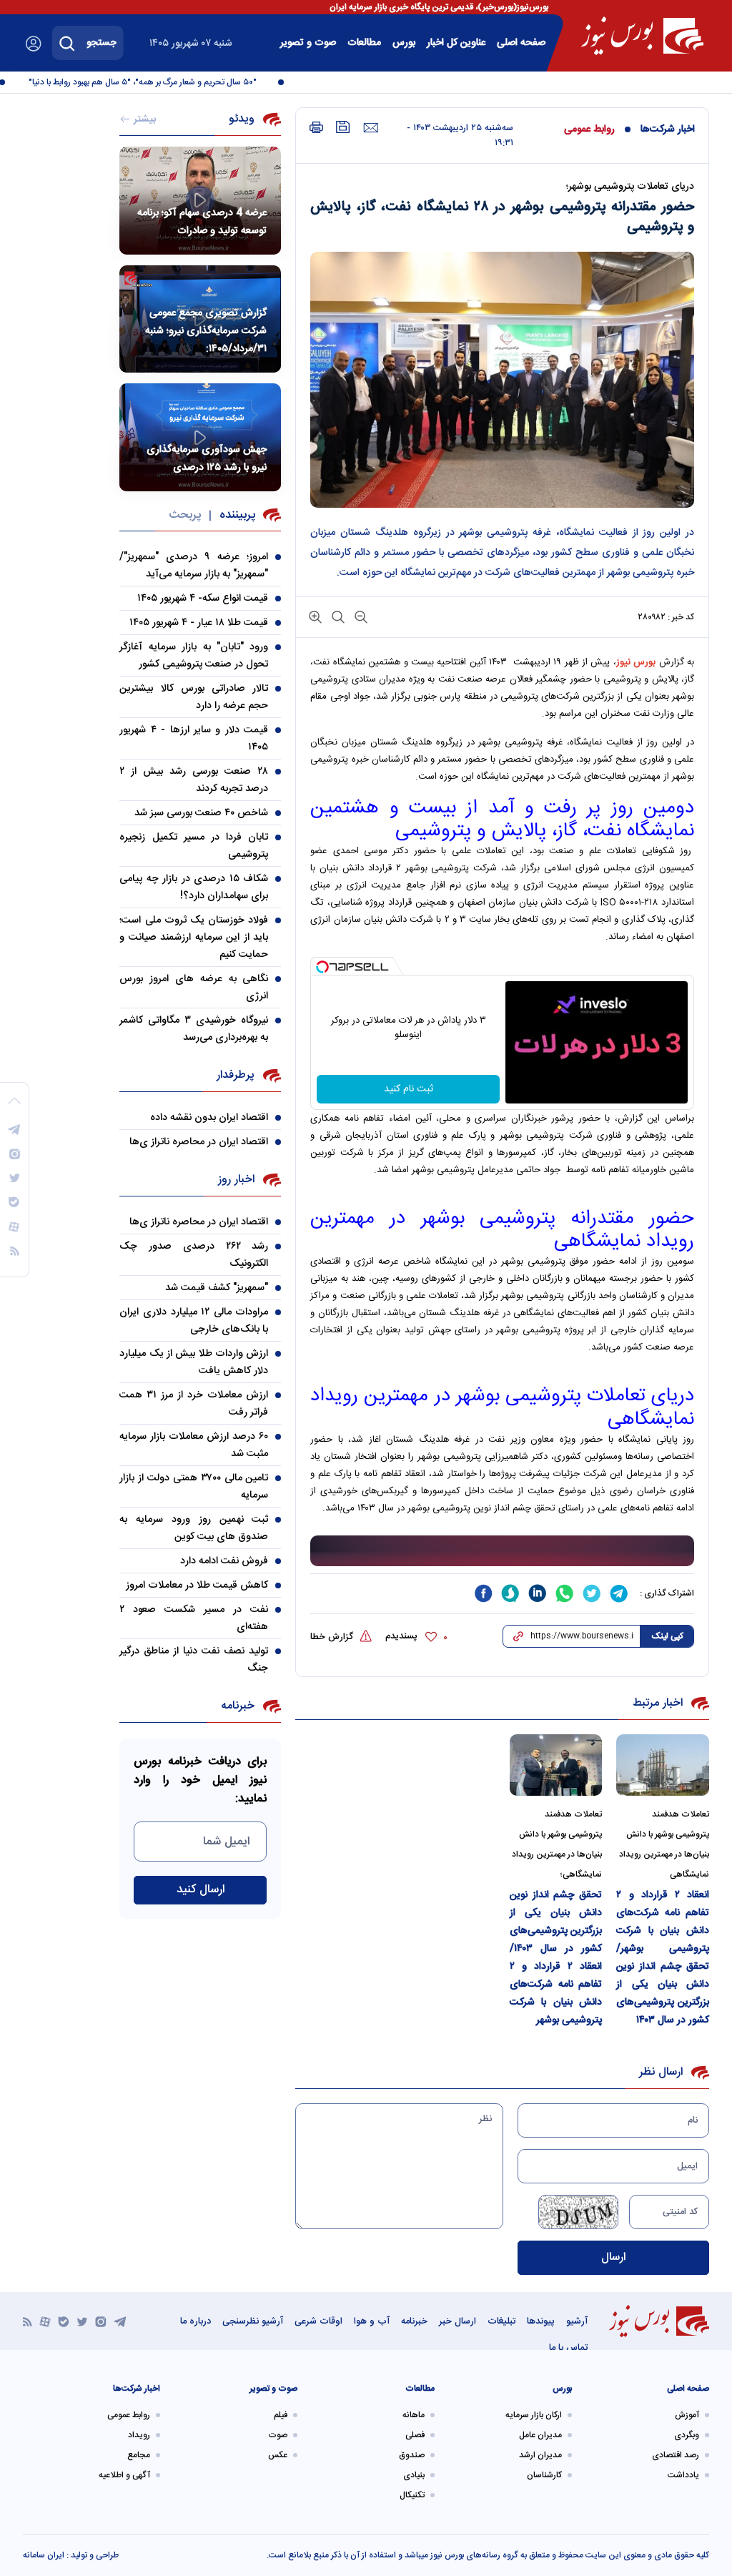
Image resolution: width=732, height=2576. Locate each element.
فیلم (281, 2415)
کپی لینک (667, 1636)
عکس (278, 2455)
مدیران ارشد (540, 2455)
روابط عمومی (589, 129)
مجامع (139, 2455)
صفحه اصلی (521, 43)
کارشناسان (544, 2475)
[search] (67, 43)
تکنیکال (412, 2495)
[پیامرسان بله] (64, 2321)
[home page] (642, 36)
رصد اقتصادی (676, 2455)
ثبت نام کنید (409, 1089)
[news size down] (360, 616)
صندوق (412, 2455)
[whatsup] (565, 1593)
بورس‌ (404, 43)
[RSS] (28, 2321)
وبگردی (687, 2435)
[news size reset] (337, 616)
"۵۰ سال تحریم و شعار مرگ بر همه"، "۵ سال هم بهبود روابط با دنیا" (164, 82)
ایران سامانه (44, 2555)
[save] (343, 127)
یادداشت (683, 2475)
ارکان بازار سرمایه (534, 2415)
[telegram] (619, 1593)
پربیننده (237, 515)
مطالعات (364, 43)
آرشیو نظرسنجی (253, 2321)
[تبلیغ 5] (502, 1551)
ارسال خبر (457, 2321)
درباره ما (196, 2321)
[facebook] (483, 1593)
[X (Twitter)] (82, 2321)
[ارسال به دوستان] (371, 128)
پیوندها (541, 2321)
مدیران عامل (540, 2435)
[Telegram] (120, 2321)
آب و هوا (372, 2321)
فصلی (415, 2435)
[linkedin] (538, 1593)
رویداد (139, 2435)
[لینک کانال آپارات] (45, 2321)
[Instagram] (101, 2321)
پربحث (185, 515)
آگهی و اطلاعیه (124, 2475)
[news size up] (315, 616)
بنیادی (414, 2475)
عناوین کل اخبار (456, 43)
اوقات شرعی (318, 2321)
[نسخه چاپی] (316, 128)
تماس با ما (568, 2348)
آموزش (687, 2415)
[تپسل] (322, 967)
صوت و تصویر (308, 43)
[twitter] (592, 1593)
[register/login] (34, 44)
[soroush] (510, 1593)
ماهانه (414, 2415)
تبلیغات (501, 2321)
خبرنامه (414, 2321)
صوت (278, 2435)
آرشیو (577, 2321)
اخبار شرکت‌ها (668, 129)
